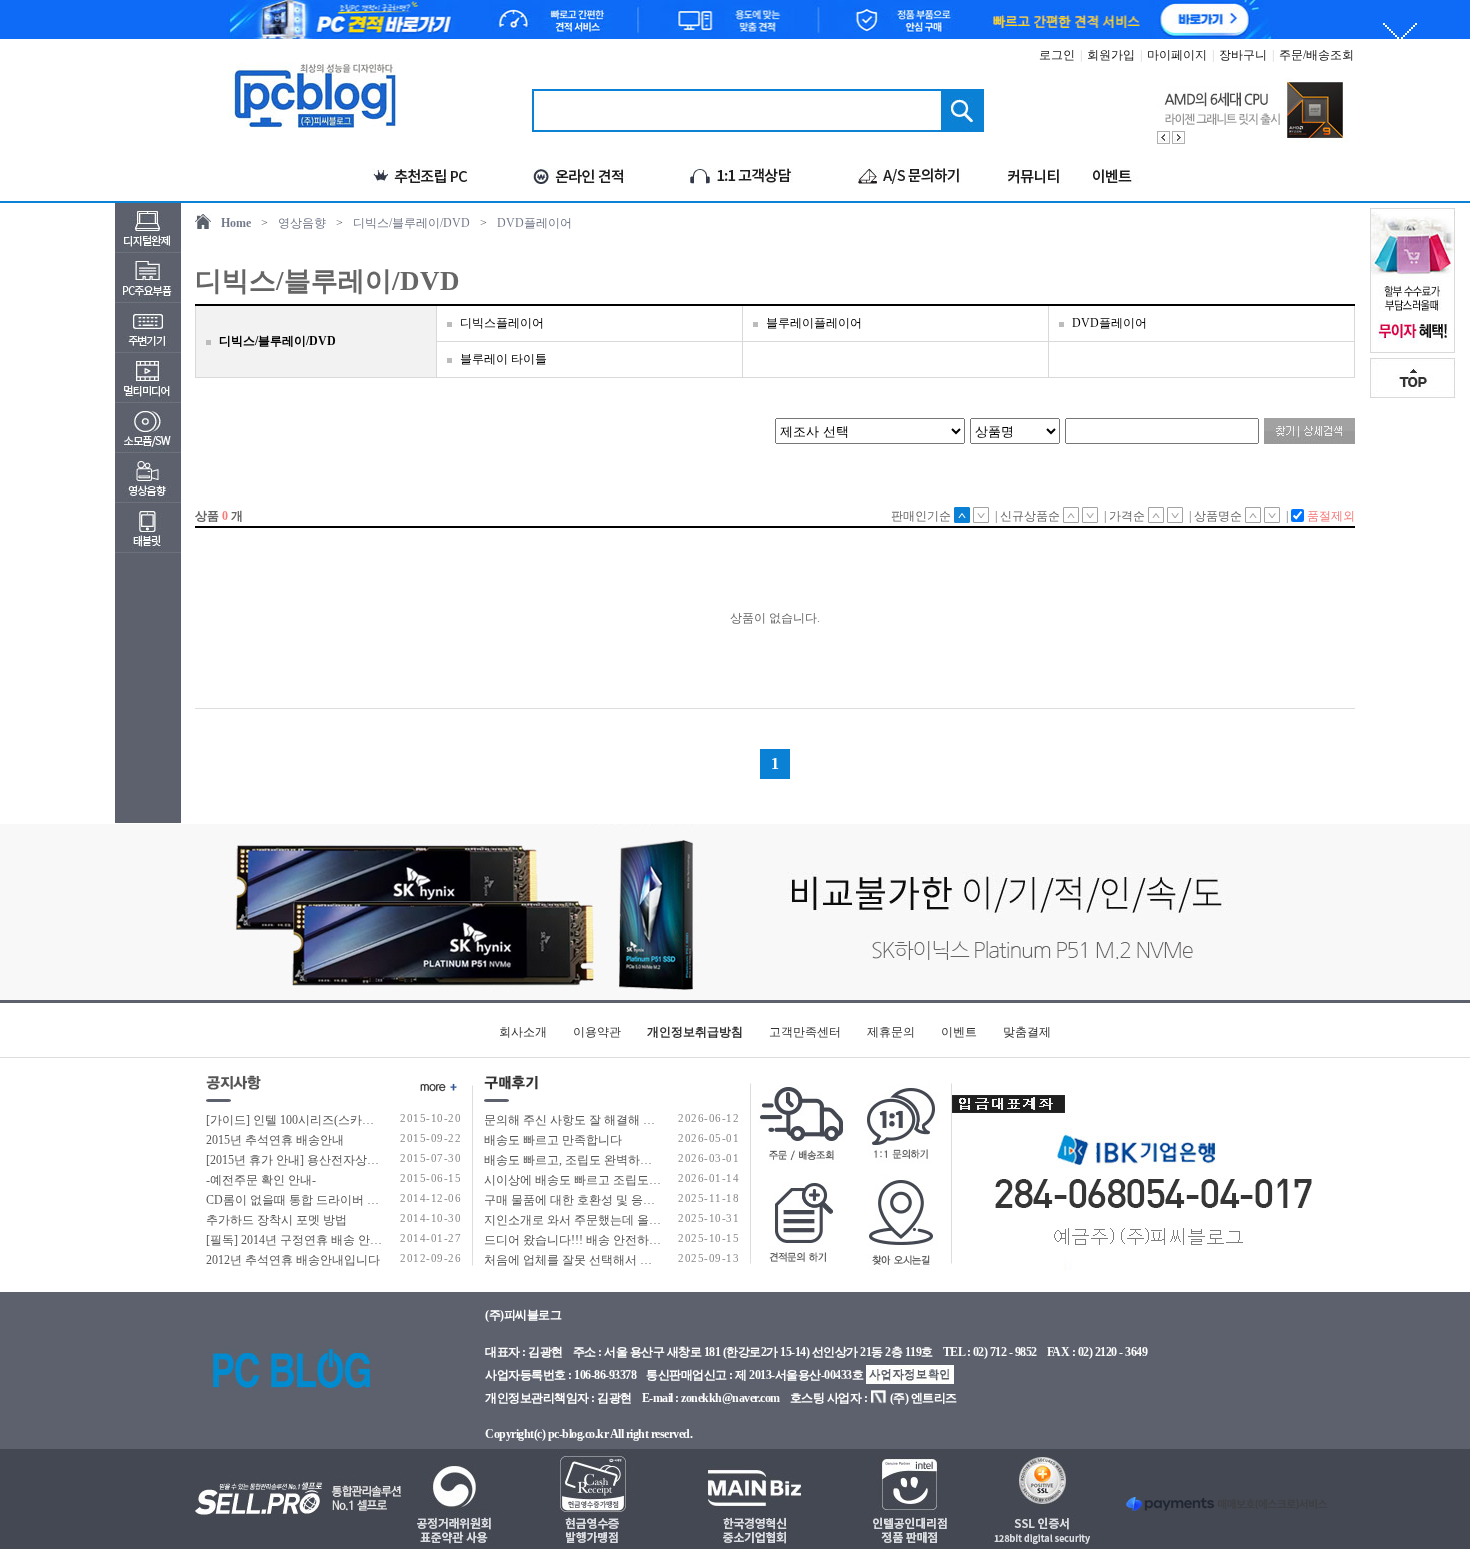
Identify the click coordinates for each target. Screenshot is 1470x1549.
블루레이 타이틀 (503, 359)
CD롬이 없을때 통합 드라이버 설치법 (304, 1200)
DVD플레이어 (534, 223)
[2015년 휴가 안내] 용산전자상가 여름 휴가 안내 (333, 1160)
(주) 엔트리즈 (923, 1398)
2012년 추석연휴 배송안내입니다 (293, 1260)
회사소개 (523, 1032)
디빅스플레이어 (502, 323)
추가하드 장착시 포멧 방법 (276, 1220)
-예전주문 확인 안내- (261, 1180)
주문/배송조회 (1316, 55)
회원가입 (1111, 55)
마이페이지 (1177, 55)
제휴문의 (891, 1032)
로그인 (1057, 55)
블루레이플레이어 (814, 323)
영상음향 (302, 223)
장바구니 (1243, 55)
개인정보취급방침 (695, 1032)
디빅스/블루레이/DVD (411, 223)
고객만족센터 (805, 1032)
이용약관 (597, 1032)
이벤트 (959, 1032)
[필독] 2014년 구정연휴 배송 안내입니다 (312, 1240)
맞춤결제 (1027, 1032)
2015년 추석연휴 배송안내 (275, 1140)
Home (236, 223)
